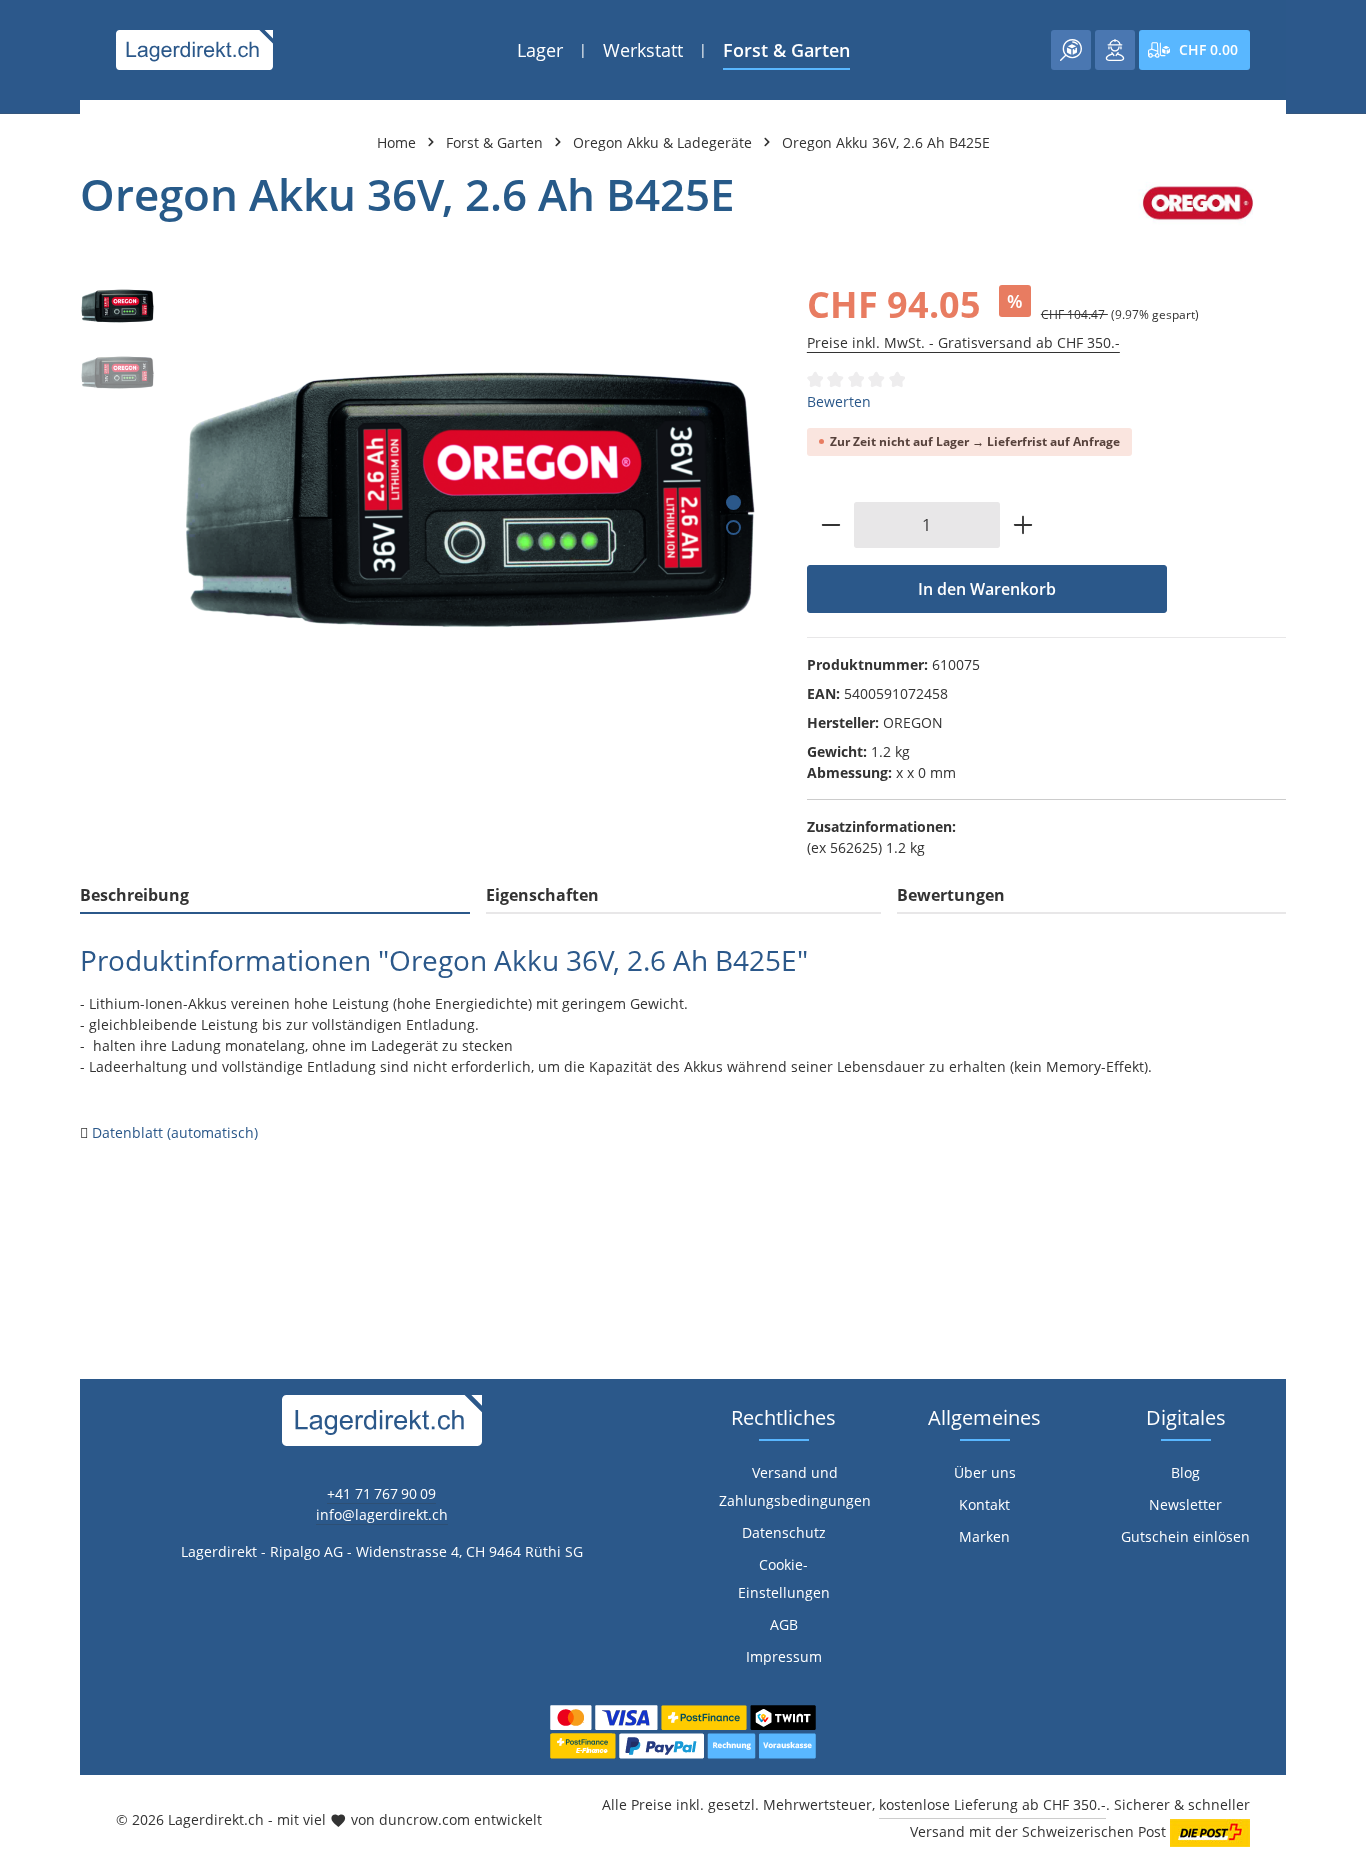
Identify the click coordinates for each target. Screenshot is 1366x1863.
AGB (784, 1624)
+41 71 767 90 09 (381, 1493)
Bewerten (839, 401)
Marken (984, 1536)
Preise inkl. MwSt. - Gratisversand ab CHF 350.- (963, 342)
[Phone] (25, 1215)
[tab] (275, 896)
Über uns (985, 1472)
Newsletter (1185, 1504)
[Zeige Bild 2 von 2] (733, 527)
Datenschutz (784, 1532)
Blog (1185, 1472)
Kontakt (984, 1504)
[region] (423, 499)
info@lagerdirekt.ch (382, 1514)
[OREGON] (1198, 203)
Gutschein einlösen (1185, 1536)
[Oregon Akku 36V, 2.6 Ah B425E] (470, 499)
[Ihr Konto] (1115, 50)
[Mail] (25, 1255)
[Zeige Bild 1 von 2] (733, 502)
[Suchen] (1071, 50)
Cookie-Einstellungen (784, 1578)
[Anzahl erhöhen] (1023, 525)
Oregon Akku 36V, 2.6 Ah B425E (886, 142)
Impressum (784, 1656)
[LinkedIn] (25, 1175)
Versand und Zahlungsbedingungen (795, 1486)
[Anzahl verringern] (830, 525)
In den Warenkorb (987, 589)
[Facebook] (25, 1135)
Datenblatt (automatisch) (175, 1132)
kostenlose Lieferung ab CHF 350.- (992, 1804)
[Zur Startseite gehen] (194, 50)
